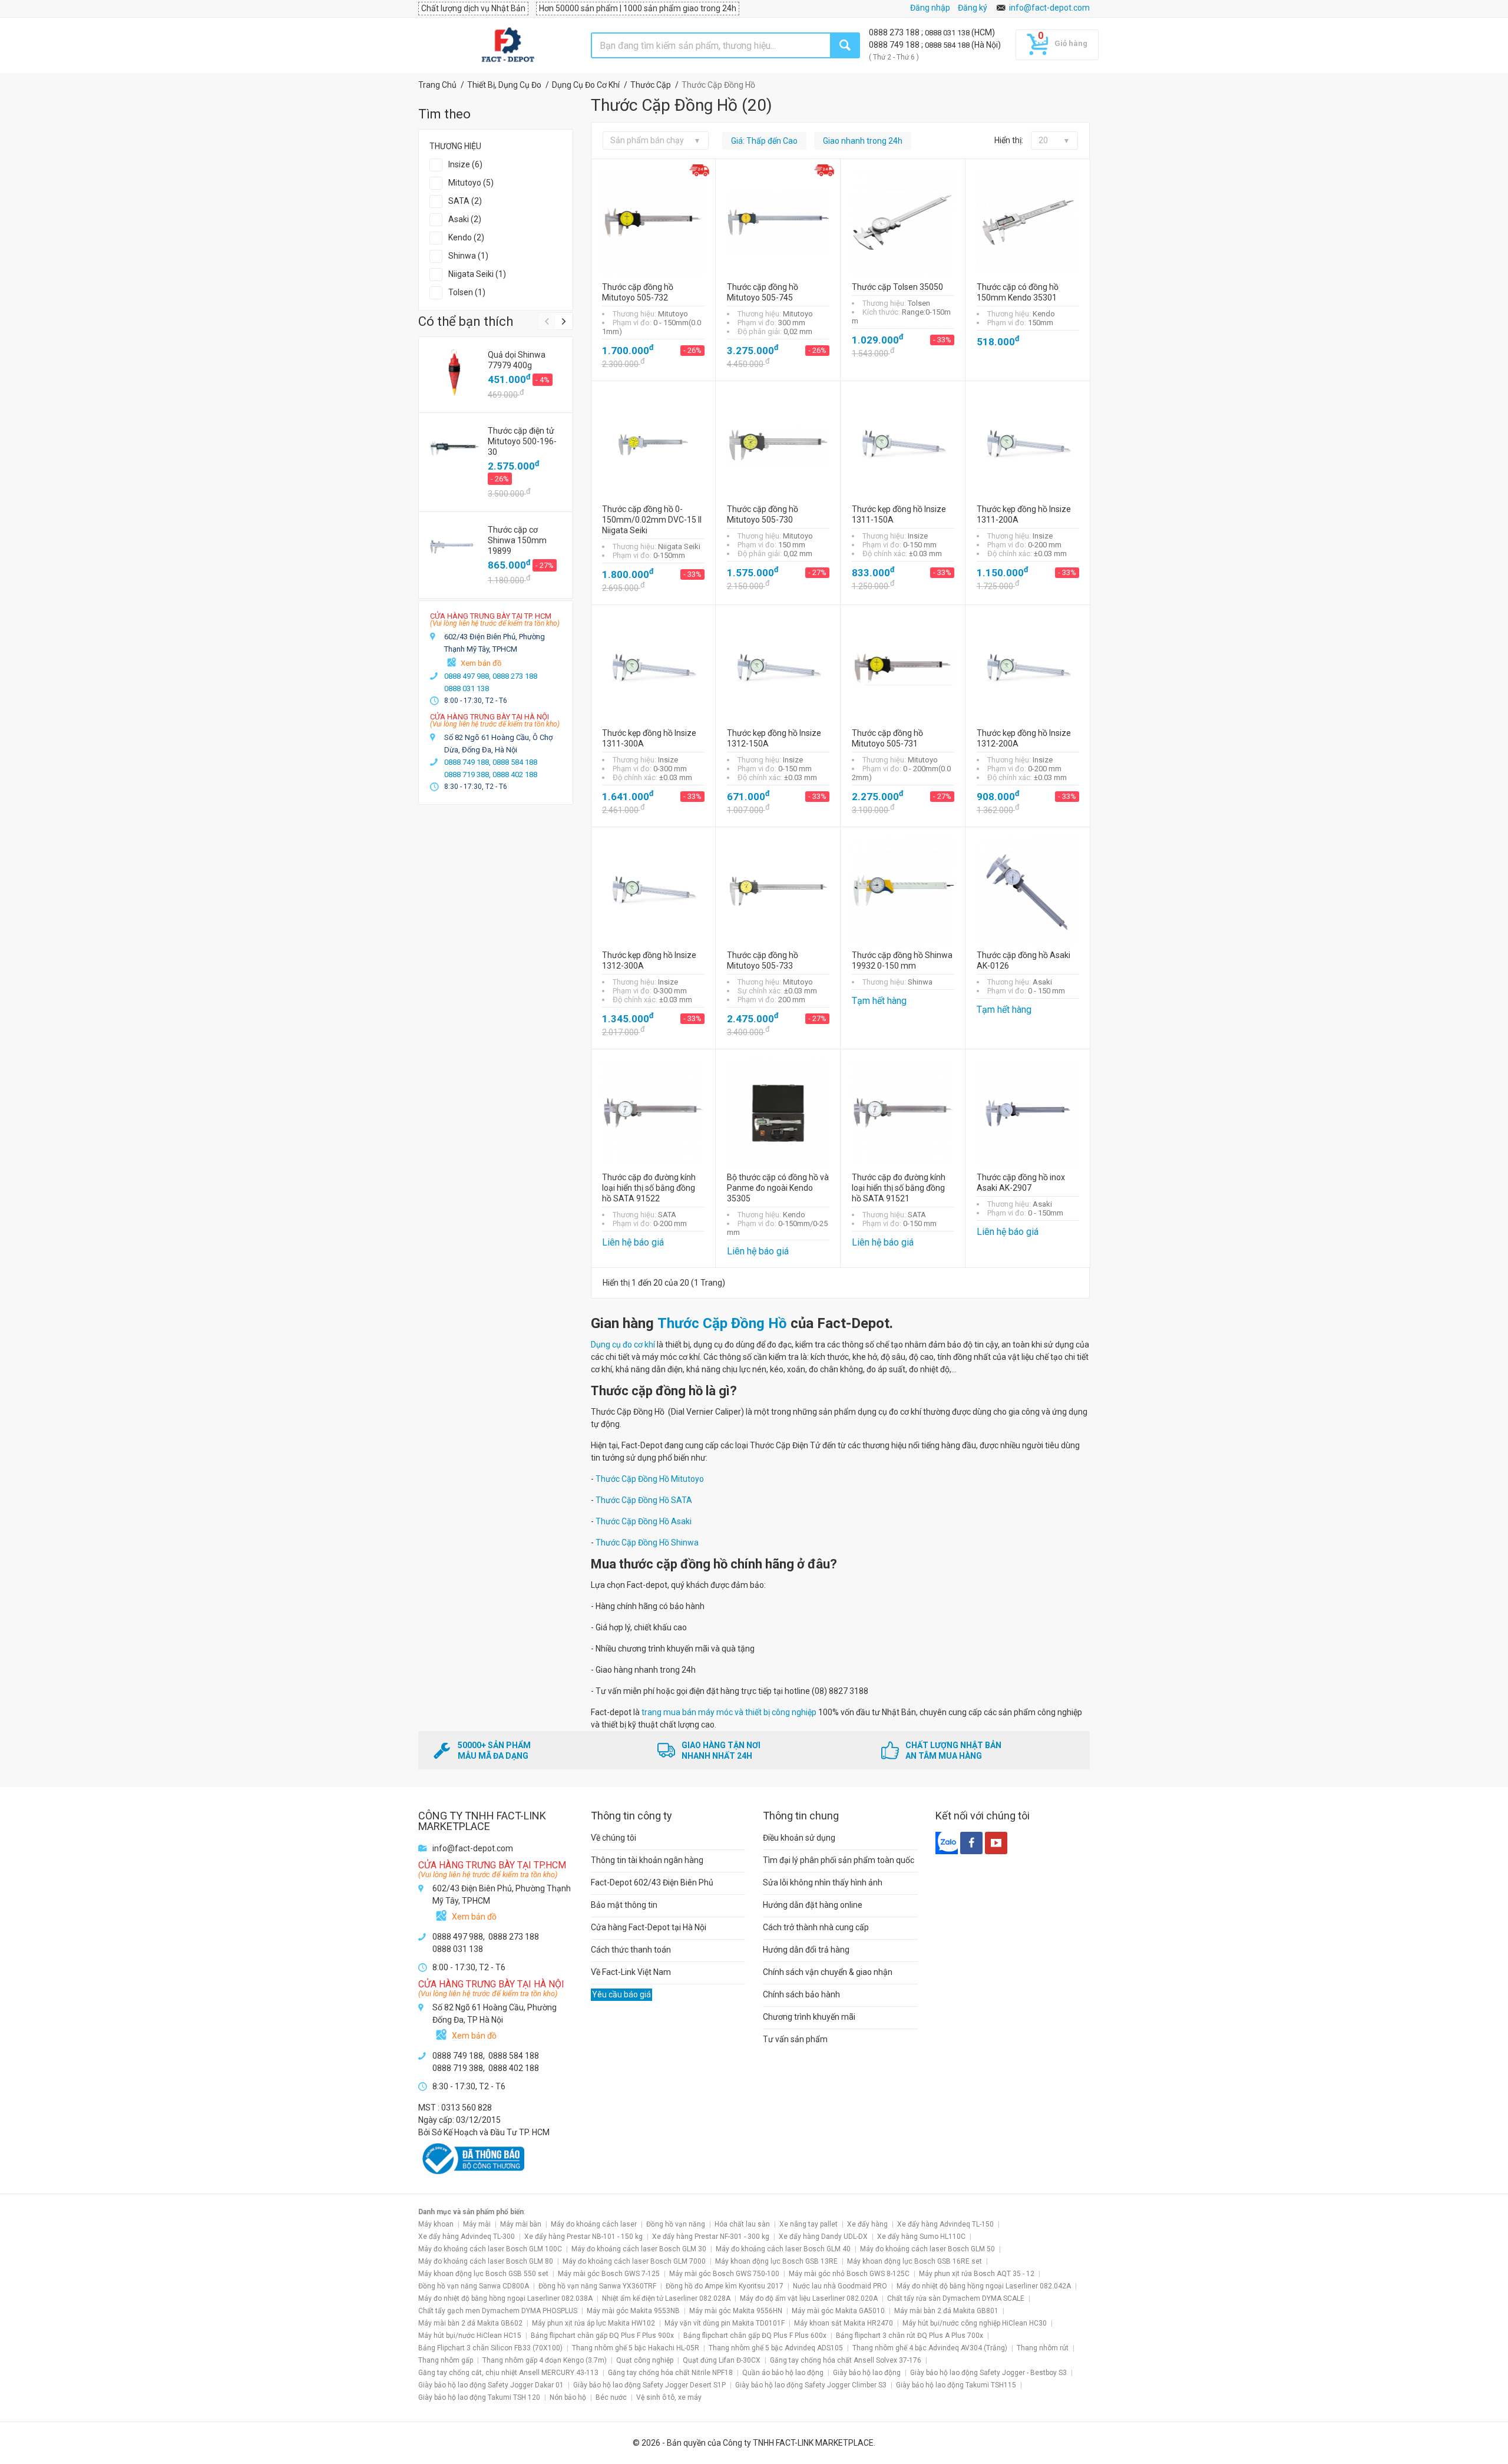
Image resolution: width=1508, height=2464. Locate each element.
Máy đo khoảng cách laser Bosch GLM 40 (783, 2249)
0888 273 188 (895, 32)
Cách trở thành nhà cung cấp (816, 1927)
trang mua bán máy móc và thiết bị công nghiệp (729, 1712)
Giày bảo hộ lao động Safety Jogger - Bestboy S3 (988, 2373)
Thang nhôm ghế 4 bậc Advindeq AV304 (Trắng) (930, 2348)
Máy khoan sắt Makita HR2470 (844, 2323)
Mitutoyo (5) (471, 183)
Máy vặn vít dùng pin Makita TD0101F (725, 2323)
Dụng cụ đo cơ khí (623, 1345)
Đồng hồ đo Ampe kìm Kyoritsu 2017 (725, 2286)
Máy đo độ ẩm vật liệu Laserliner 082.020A (809, 2298)
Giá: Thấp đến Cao (764, 141)
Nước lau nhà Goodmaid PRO (840, 2286)
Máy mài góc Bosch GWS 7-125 (609, 2274)
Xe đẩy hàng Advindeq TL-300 (467, 2237)
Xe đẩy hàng (867, 2224)
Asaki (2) (465, 219)
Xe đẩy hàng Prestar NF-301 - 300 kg (711, 2237)
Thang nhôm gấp (446, 2360)
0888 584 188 (948, 45)
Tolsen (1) (467, 292)
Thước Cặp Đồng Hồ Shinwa (647, 1543)
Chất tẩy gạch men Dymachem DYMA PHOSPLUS (498, 2311)
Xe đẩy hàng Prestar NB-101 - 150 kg (583, 2237)
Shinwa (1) (468, 256)
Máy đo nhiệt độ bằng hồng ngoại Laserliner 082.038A (505, 2298)
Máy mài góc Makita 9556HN (736, 2311)
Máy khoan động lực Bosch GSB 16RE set (915, 2261)
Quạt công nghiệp (645, 2360)
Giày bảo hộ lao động (867, 2373)
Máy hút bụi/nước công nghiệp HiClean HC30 (975, 2323)
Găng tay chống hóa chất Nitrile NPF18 (670, 2373)
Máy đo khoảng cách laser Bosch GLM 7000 (634, 2261)
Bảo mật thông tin (624, 1905)
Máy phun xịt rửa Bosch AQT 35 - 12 (977, 2274)
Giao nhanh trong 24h (863, 141)
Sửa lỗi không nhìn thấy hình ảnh (823, 1882)
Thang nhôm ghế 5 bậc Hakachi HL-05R (636, 2348)
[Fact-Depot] (507, 45)
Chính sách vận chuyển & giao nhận (828, 1972)
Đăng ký (973, 8)
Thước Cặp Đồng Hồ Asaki (644, 1521)
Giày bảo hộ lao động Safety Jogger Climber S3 (811, 2385)
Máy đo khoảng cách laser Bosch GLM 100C (490, 2249)
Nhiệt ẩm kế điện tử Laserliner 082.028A (666, 2298)
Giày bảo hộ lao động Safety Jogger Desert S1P (649, 2385)
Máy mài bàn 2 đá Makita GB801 (946, 2311)
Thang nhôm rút (1043, 2348)
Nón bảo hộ (568, 2397)
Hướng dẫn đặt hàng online (813, 1905)
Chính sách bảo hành (801, 1994)
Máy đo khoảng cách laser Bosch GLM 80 (486, 2261)
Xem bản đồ (481, 663)
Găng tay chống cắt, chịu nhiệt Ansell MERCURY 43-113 (508, 2373)
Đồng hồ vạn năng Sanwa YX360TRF (597, 2286)
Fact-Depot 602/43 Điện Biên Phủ (652, 1882)
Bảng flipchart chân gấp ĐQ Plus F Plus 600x (755, 2336)
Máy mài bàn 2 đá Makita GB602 (470, 2323)
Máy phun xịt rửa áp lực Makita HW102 (593, 2323)
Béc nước (611, 2397)
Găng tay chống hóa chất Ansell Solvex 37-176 (846, 2360)
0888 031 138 (948, 33)
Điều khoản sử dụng (799, 1838)
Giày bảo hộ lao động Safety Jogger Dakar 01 (491, 2385)
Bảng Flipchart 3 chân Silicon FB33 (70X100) (490, 2348)
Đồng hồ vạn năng (676, 2224)
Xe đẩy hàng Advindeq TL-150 (945, 2224)
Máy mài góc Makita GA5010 (838, 2311)
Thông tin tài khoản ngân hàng (647, 1860)
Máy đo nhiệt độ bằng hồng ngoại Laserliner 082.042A (984, 2286)
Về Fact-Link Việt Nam (631, 1972)
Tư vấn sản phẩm (795, 2039)
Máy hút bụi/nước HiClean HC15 (470, 2336)
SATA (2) (465, 201)
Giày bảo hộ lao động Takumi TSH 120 (479, 2397)
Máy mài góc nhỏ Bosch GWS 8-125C (849, 2274)
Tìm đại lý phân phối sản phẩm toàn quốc (839, 1860)
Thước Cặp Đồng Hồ (722, 1323)
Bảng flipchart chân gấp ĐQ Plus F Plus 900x (602, 2336)
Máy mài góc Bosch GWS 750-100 (724, 2274)
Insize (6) (465, 164)
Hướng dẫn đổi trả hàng (806, 1950)
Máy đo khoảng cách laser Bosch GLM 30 (639, 2249)
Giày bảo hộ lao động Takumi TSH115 (956, 2385)
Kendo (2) (466, 237)
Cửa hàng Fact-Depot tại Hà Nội (649, 1927)
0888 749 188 (895, 45)
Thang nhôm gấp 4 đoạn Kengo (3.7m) (545, 2360)
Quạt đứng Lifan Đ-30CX (722, 2360)
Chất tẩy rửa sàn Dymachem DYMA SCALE (956, 2298)
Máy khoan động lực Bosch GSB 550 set (483, 2274)
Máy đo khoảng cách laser (594, 2224)
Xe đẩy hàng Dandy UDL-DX (823, 2237)
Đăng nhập (930, 8)
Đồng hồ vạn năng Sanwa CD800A (474, 2286)
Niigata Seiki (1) (477, 274)
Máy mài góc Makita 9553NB (633, 2311)
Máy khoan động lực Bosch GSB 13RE (776, 2261)
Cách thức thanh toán (631, 1950)
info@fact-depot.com (1049, 8)
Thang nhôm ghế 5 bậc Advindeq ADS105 (776, 2348)
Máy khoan (436, 2224)
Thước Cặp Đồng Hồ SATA (644, 1500)
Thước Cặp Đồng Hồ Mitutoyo (650, 1479)
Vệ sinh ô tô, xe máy (669, 2397)
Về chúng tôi (614, 1838)
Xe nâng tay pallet (808, 2224)
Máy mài (477, 2224)
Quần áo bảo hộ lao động (783, 2373)
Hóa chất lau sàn (742, 2224)
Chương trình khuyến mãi (809, 2017)
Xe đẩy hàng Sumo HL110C (921, 2237)
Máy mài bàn (521, 2224)
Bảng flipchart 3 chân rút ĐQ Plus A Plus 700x (910, 2336)
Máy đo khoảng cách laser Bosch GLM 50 (927, 2249)
